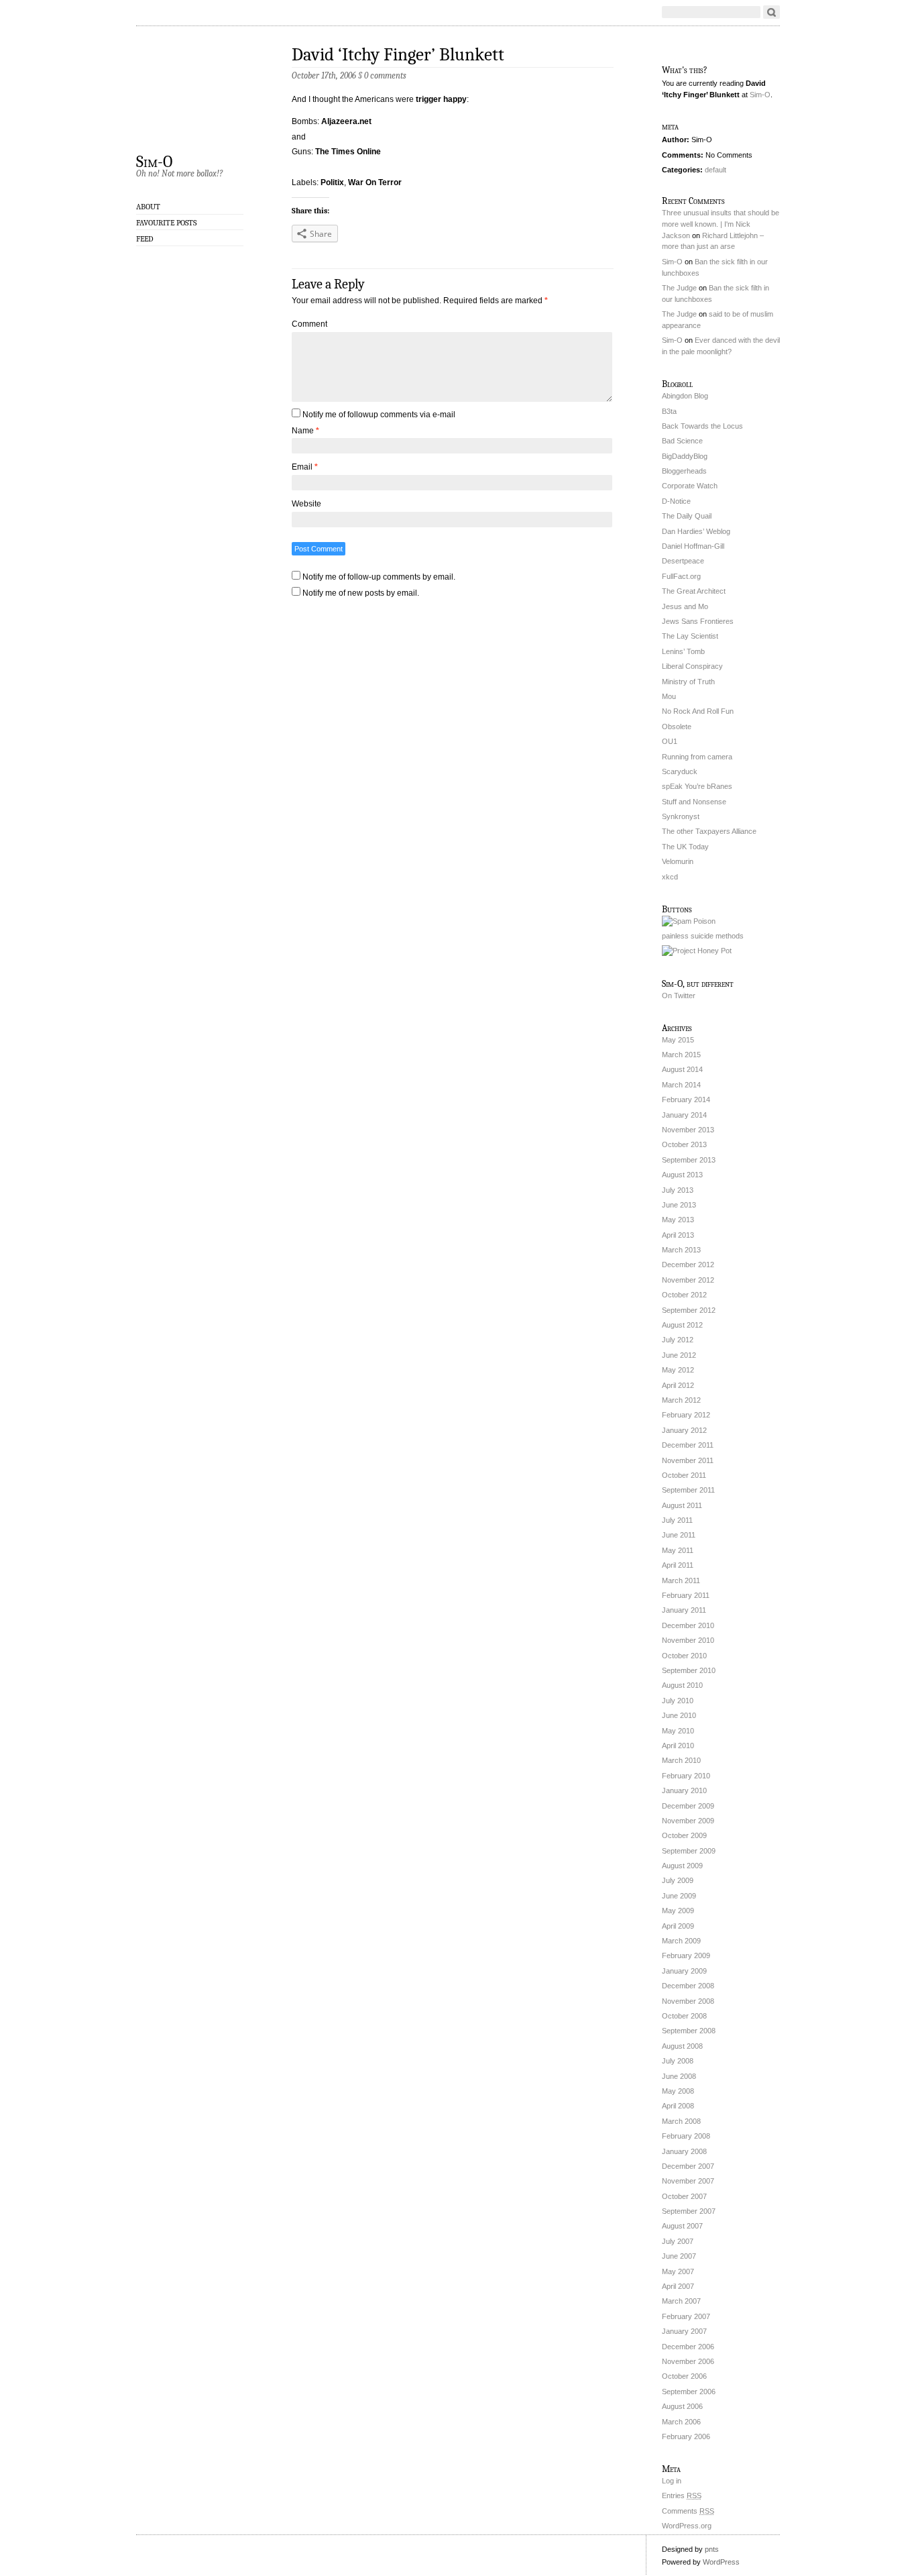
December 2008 (688, 1986)
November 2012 (688, 1280)
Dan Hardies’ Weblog (696, 531)
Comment (309, 324)
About (148, 207)
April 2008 (678, 2106)
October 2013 (684, 1144)
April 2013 (678, 1235)
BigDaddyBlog (685, 456)
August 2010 (682, 1685)
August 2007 (682, 2226)
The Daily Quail (687, 516)
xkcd (670, 877)
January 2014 (684, 1115)
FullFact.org (681, 576)
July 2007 (678, 2241)
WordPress (721, 2562)
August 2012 (682, 1325)
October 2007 (684, 2196)
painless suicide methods (703, 936)
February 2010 (686, 1776)
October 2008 (684, 2016)
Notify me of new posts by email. (361, 593)
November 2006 (688, 2361)
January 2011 (684, 1610)
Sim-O (154, 161)
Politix (332, 182)
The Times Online (348, 152)
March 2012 (681, 1400)
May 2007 (678, 2271)
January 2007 (684, 2331)
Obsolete (677, 727)
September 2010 (689, 1670)
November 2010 (688, 1640)
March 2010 (681, 1760)
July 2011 (677, 1520)
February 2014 (686, 1099)
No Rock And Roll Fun (698, 711)
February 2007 (686, 2316)
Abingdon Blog (685, 396)
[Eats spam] (689, 921)
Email (305, 467)
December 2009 (688, 1806)
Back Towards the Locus (702, 426)
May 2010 (678, 1731)
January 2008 (684, 2151)
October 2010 (684, 1656)
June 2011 (679, 1535)
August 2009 (682, 1866)
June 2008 (679, 2076)
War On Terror (375, 182)
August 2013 (682, 1175)
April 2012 (678, 1385)
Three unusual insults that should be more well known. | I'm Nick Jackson (721, 224)
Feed (145, 239)
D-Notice (676, 501)
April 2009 (678, 1926)
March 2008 (681, 2121)
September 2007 (689, 2211)
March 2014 (681, 1085)
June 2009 (679, 1896)
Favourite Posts (166, 223)
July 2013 (678, 1190)
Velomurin (678, 861)
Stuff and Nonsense (694, 802)
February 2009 (686, 1955)
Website (306, 504)
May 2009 (678, 1911)
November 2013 (688, 1130)
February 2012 (686, 1415)
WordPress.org (687, 2526)
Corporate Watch (690, 486)
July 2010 (678, 1701)
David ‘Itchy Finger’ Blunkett (398, 55)
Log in (672, 2481)
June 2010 (679, 1715)
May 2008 (678, 2091)
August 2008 (682, 2046)
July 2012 (678, 1340)
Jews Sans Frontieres (698, 621)
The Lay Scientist (690, 636)
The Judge (679, 288)
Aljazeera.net (346, 121)
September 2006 (689, 2392)
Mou (669, 696)
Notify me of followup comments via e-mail (379, 415)
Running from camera (697, 757)
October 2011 (684, 1475)
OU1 (670, 741)
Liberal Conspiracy (692, 666)
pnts (712, 2549)
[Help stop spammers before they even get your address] (697, 951)
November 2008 (688, 2001)
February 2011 (686, 1595)
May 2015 (678, 1040)
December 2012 (688, 1265)
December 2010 (688, 1625)
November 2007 (688, 2181)
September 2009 (689, 1851)
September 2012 (689, 1310)
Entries (682, 2495)
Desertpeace (683, 561)
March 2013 (681, 1250)
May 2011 (678, 1550)
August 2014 (682, 1069)
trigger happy (441, 99)
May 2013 (678, 1220)
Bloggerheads (684, 471)
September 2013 (689, 1160)
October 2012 (684, 1295)
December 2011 (688, 1445)
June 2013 (679, 1205)
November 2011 (688, 1460)
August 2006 (682, 2406)
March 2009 (681, 1941)
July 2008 (678, 2061)
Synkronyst (681, 816)
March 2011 (681, 1580)
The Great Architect (694, 591)
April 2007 (678, 2286)
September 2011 (688, 1490)
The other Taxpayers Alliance (709, 831)
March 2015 (681, 1055)
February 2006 (686, 2436)
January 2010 (684, 1790)
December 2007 (688, 2166)
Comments (688, 2511)
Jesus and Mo (685, 606)
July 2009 (678, 1880)
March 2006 (681, 2422)
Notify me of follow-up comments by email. (379, 577)
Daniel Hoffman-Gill (693, 546)
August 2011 (682, 1505)
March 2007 (681, 2301)
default (715, 170)
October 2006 (684, 2376)
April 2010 (678, 1746)
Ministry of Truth (688, 682)
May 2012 (678, 1370)
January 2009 (684, 1971)
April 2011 (678, 1565)
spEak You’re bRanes (697, 786)
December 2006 (688, 2347)
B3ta (669, 411)
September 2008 (689, 2031)
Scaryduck (680, 771)
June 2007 (679, 2256)
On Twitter (679, 996)
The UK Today (685, 847)
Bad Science (682, 441)
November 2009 (688, 1821)
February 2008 (686, 2136)
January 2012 (684, 1430)
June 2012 (679, 1355)
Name (305, 431)
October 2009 (684, 1835)
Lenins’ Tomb (683, 651)
